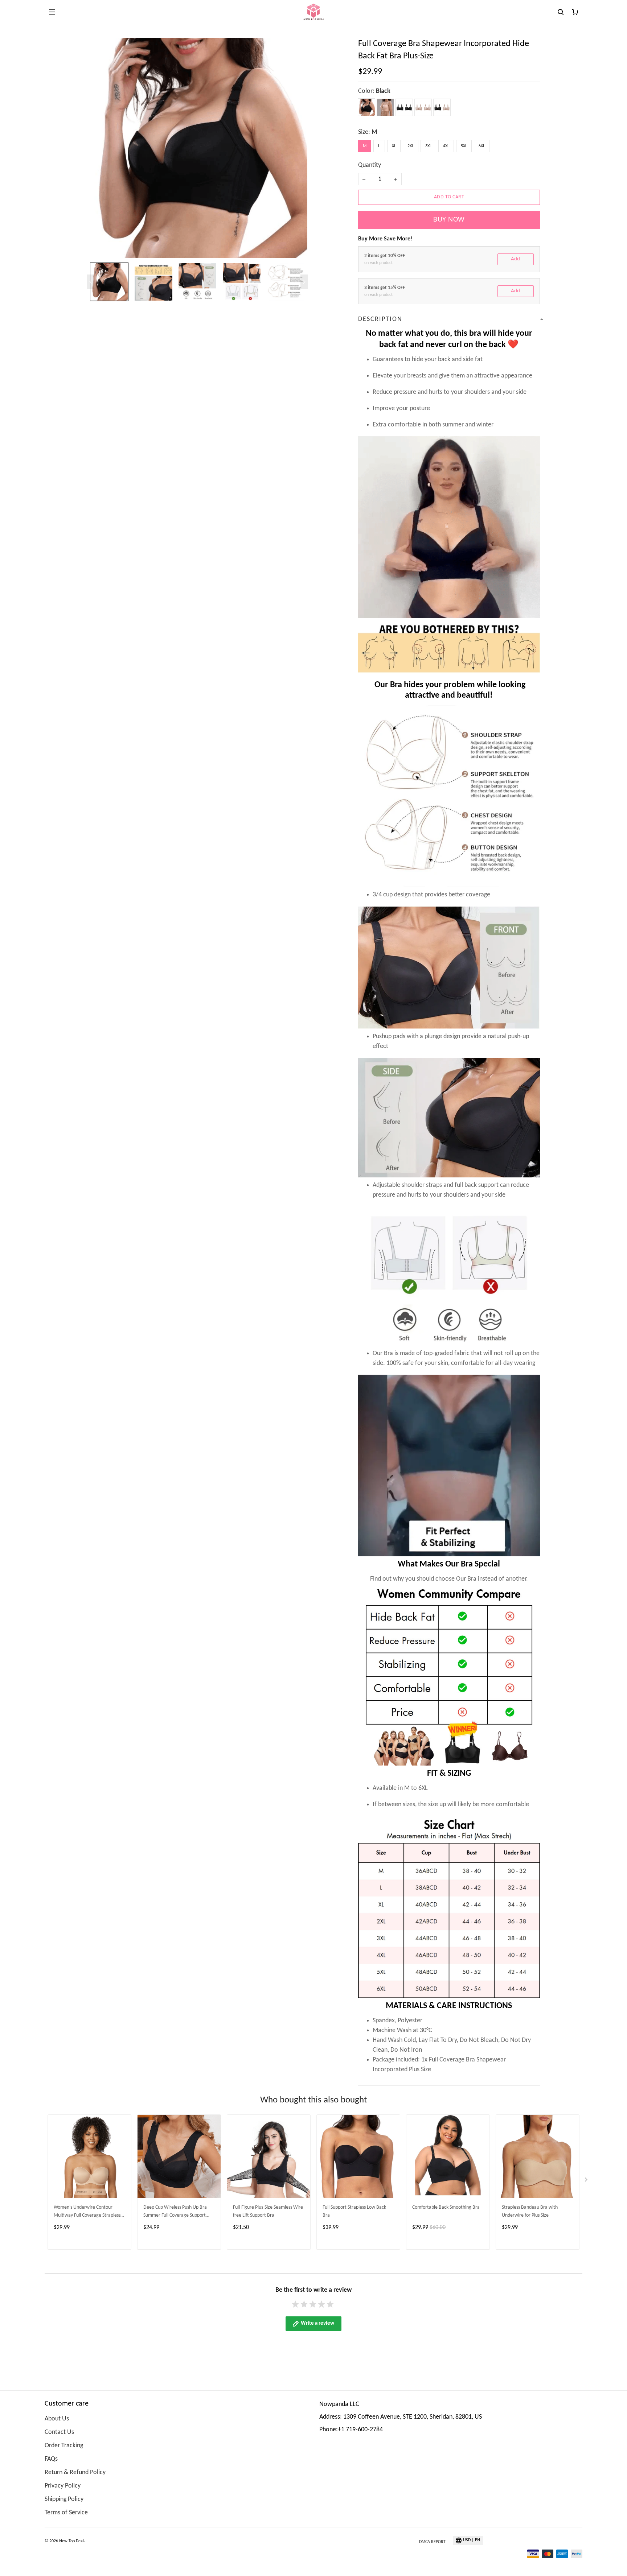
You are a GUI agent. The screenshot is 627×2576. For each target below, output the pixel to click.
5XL (464, 146)
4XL (446, 146)
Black (383, 91)
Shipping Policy (64, 2499)
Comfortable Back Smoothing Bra (446, 2207)
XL (394, 146)
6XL (482, 146)
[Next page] (304, 282)
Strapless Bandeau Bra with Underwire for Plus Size (530, 2211)
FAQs (51, 2459)
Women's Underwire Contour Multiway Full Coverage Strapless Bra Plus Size (87, 2212)
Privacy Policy (63, 2486)
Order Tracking (64, 2446)
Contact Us (59, 2432)
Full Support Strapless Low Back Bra (354, 2211)
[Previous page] (91, 282)
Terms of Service (66, 2513)
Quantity (370, 165)
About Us (57, 2419)
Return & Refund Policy (75, 2472)
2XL (411, 146)
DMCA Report (432, 2542)
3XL (428, 146)
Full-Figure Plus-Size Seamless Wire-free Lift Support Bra (269, 2211)
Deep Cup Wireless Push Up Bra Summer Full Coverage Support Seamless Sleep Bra (175, 2212)
